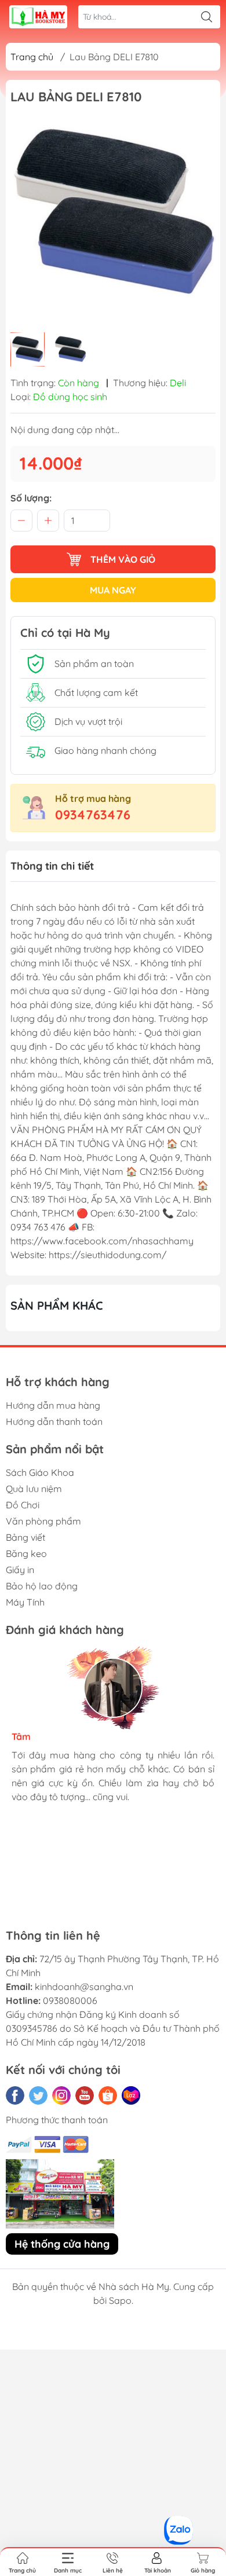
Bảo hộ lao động (42, 1586)
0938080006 (70, 2000)
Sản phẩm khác (57, 1305)
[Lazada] (131, 2095)
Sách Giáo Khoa (40, 1472)
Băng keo (26, 1553)
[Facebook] (15, 2095)
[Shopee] (108, 2095)
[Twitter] (38, 2095)
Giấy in (20, 1570)
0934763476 (93, 815)
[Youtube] (85, 2095)
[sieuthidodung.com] (38, 17)
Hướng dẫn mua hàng (53, 1405)
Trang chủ (32, 57)
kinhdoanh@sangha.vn (84, 1987)
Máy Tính (25, 1602)
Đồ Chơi (23, 1505)
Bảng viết (25, 1537)
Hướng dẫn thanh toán (54, 1421)
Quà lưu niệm (34, 1489)
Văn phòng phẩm (43, 1521)
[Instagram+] (61, 2095)
